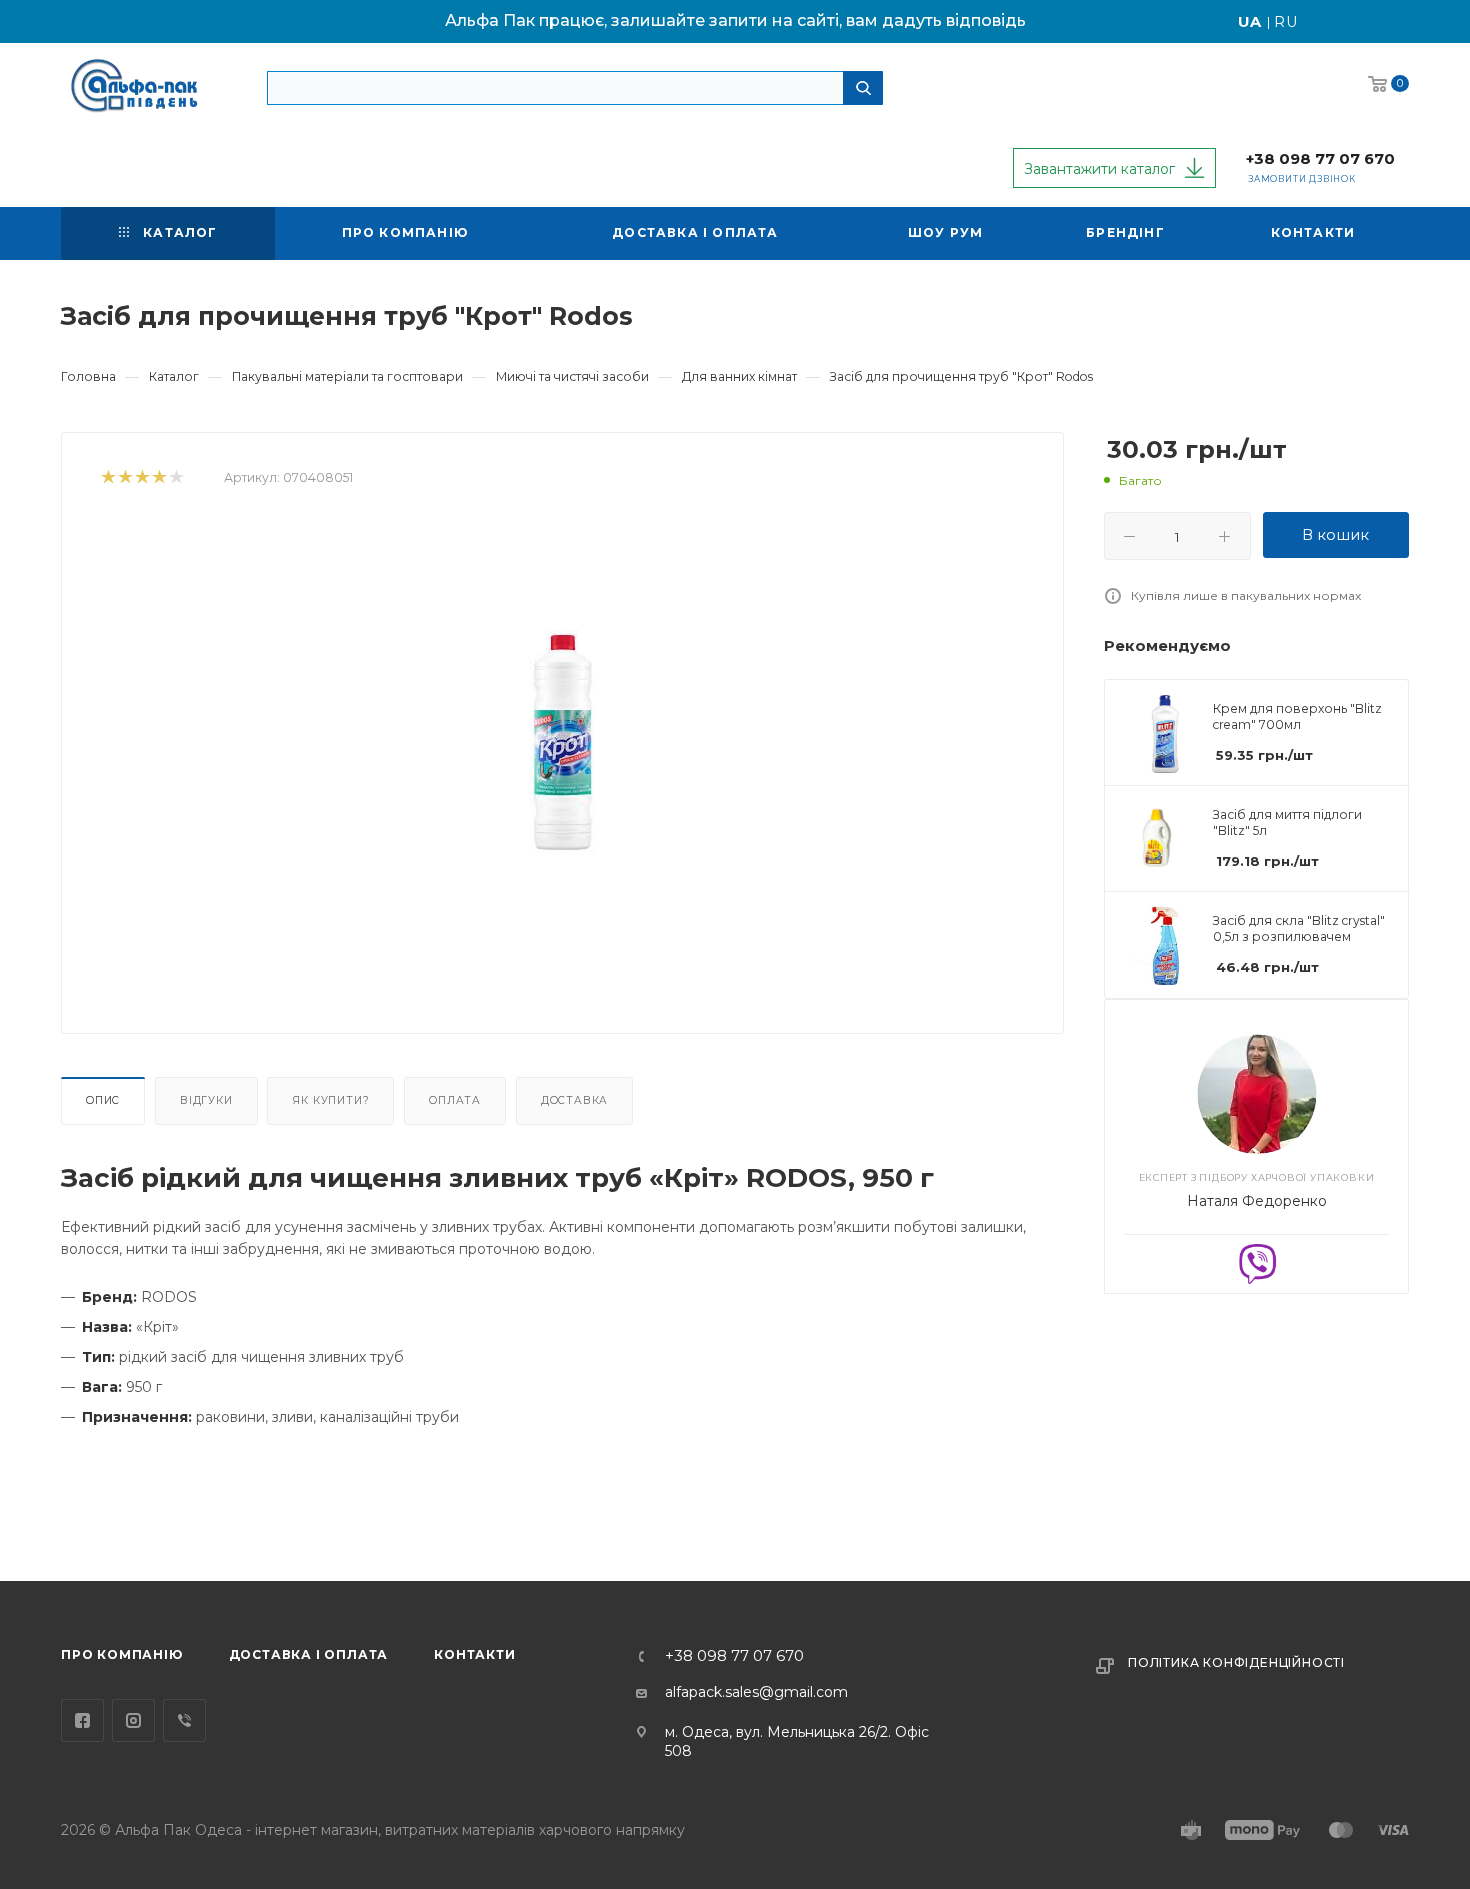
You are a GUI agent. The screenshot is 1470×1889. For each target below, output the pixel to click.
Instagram (133, 1720)
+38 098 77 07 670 (1320, 159)
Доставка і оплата (309, 1654)
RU (1286, 22)
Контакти (474, 1654)
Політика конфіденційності (1236, 1662)
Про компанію (122, 1654)
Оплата (455, 1100)
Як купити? (330, 1100)
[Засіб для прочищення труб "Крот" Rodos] (563, 743)
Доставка (574, 1100)
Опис (103, 1100)
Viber (184, 1720)
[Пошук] (863, 88)
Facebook (82, 1720)
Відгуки (206, 1100)
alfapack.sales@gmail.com (756, 1692)
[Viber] (1257, 1262)
